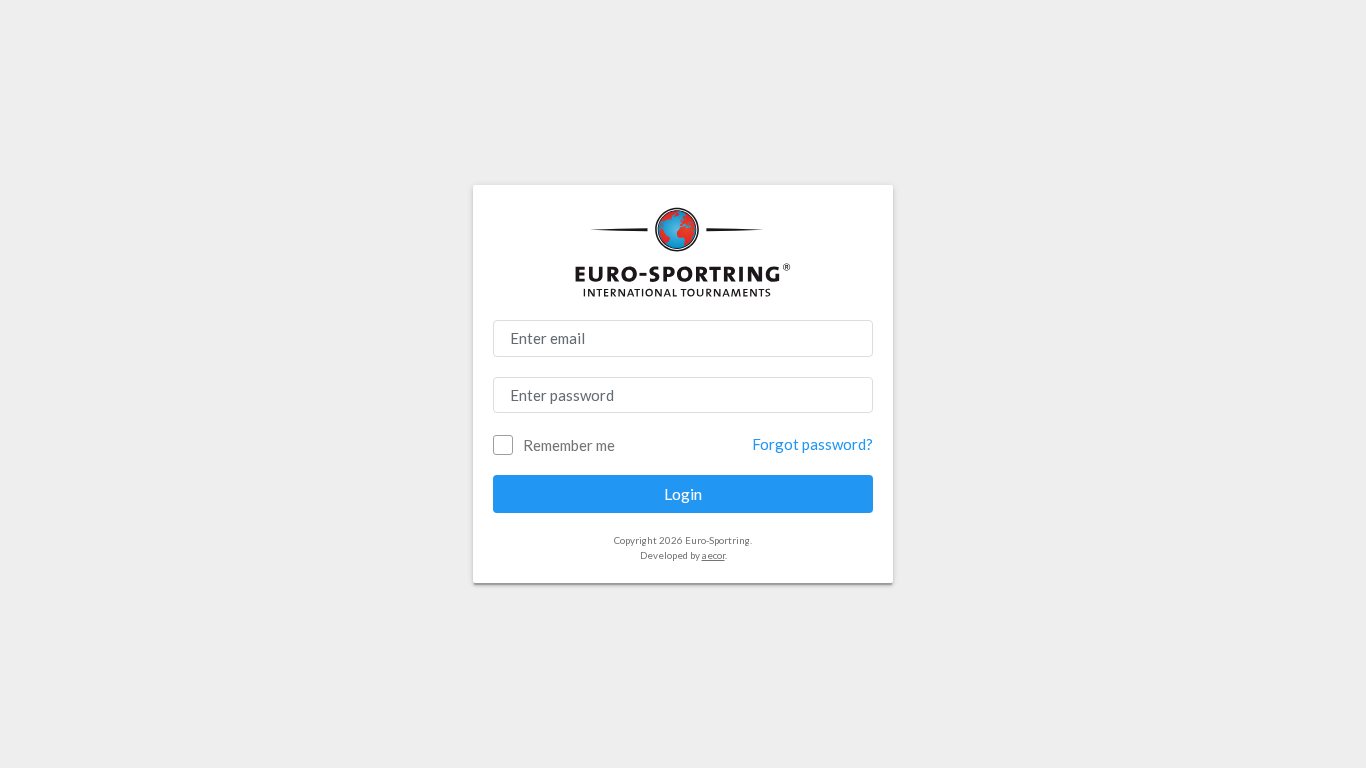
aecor (713, 555)
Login (683, 493)
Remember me (569, 445)
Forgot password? (812, 444)
